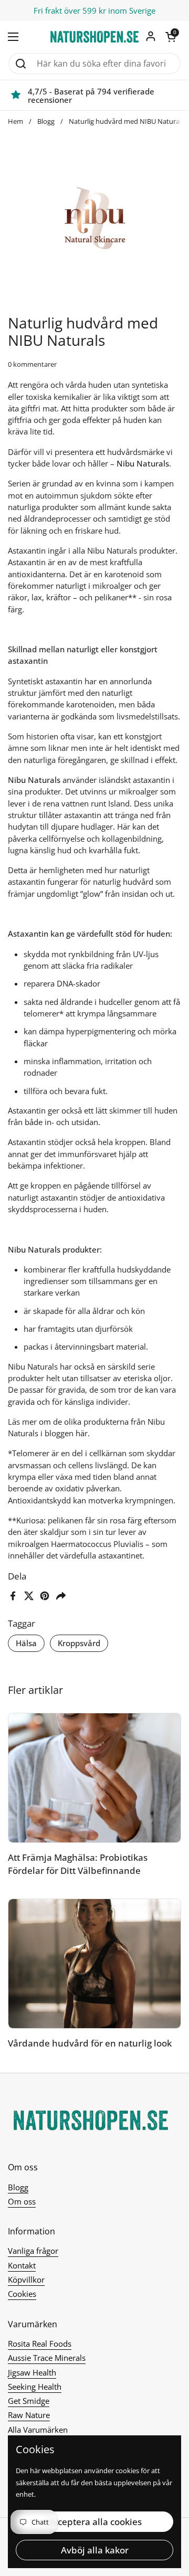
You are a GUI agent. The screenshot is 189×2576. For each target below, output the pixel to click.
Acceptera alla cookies (95, 2522)
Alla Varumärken (38, 2430)
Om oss (22, 2201)
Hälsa (26, 1643)
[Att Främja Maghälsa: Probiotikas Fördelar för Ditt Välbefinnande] (94, 1778)
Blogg (46, 121)
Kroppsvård (79, 1643)
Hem (15, 121)
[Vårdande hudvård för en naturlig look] (94, 1964)
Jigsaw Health (32, 2372)
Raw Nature (29, 2415)
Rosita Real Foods (40, 2344)
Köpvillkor (26, 2280)
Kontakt (22, 2265)
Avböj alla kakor (95, 2550)
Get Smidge (29, 2401)
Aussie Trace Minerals (47, 2358)
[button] (171, 37)
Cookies (22, 2294)
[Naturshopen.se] (94, 37)
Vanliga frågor (33, 2251)
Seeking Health (35, 2387)
